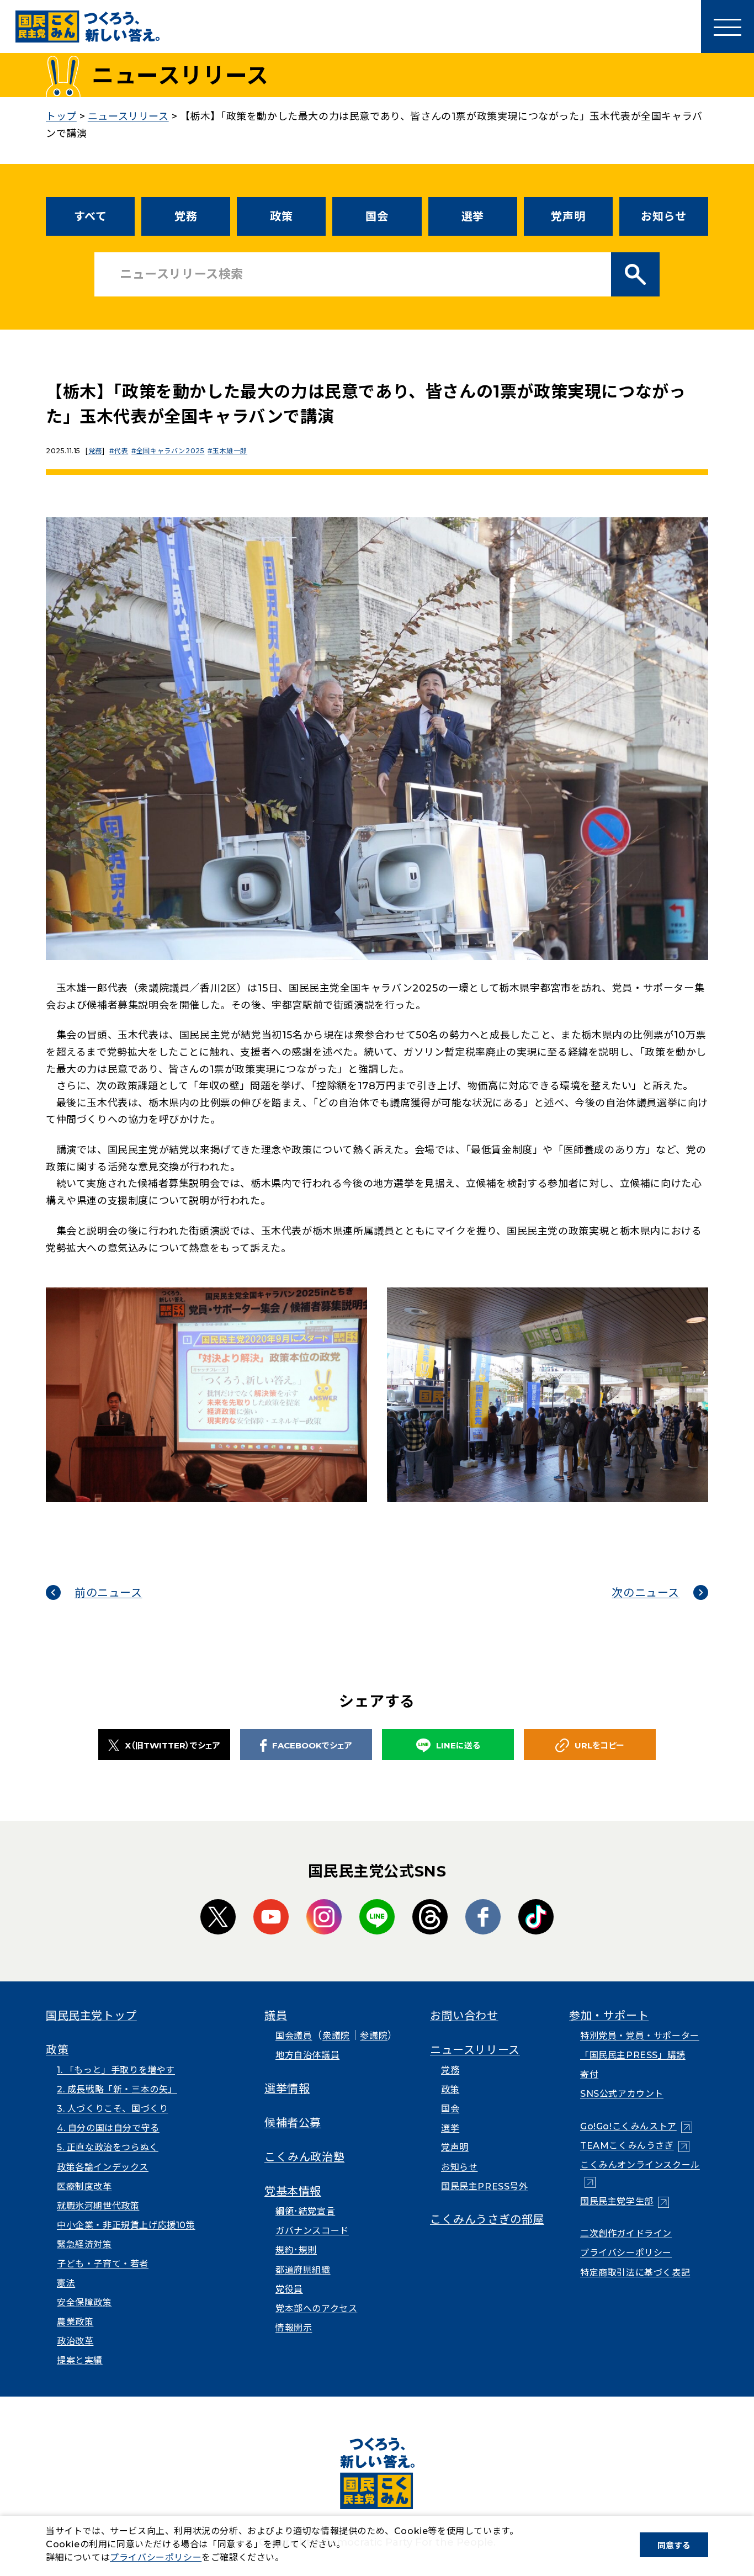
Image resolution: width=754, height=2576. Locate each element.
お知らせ (663, 216)
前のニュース (108, 1593)
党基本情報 (293, 2191)
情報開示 (294, 2328)
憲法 (66, 2283)
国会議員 (294, 2036)
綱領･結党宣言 (305, 2211)
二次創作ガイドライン (626, 2233)
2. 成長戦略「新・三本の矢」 (117, 2089)
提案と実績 (80, 2360)
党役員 (289, 2289)
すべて (91, 216)
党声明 (568, 216)
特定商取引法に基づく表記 (635, 2273)
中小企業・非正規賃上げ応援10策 (126, 2225)
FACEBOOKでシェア (312, 1745)
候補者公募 (293, 2123)
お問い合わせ (464, 2016)
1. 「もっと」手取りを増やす (116, 2070)
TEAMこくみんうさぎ (635, 2146)
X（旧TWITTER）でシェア (172, 1745)
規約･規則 (296, 2250)
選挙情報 (287, 2089)
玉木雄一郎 (230, 451)
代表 (121, 451)
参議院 (374, 2036)
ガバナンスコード (312, 2231)
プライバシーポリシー (626, 2253)
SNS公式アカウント (622, 2094)
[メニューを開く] (728, 26)
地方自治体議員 (307, 2055)
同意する (674, 2545)
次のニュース (646, 1593)
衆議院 (336, 2036)
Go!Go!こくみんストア (636, 2126)
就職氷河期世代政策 (98, 2206)
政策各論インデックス (103, 2167)
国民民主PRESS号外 (485, 2187)
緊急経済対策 (84, 2244)
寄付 (589, 2074)
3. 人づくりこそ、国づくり (112, 2109)
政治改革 (75, 2341)
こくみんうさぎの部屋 (487, 2219)
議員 (276, 2016)
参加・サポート (609, 2016)
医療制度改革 (84, 2187)
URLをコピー (599, 1745)
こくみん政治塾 (304, 2157)
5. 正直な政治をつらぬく (108, 2147)
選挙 (473, 216)
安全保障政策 (84, 2302)
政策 (281, 216)
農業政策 (75, 2322)
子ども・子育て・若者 (103, 2264)
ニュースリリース (475, 2050)
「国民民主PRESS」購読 (633, 2055)
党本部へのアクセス (316, 2309)
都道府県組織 (303, 2270)
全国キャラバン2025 (170, 451)
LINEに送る (458, 1745)
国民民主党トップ (91, 2016)
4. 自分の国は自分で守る (108, 2128)
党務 (186, 216)
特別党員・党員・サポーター (640, 2036)
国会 (377, 216)
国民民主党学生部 (625, 2201)
